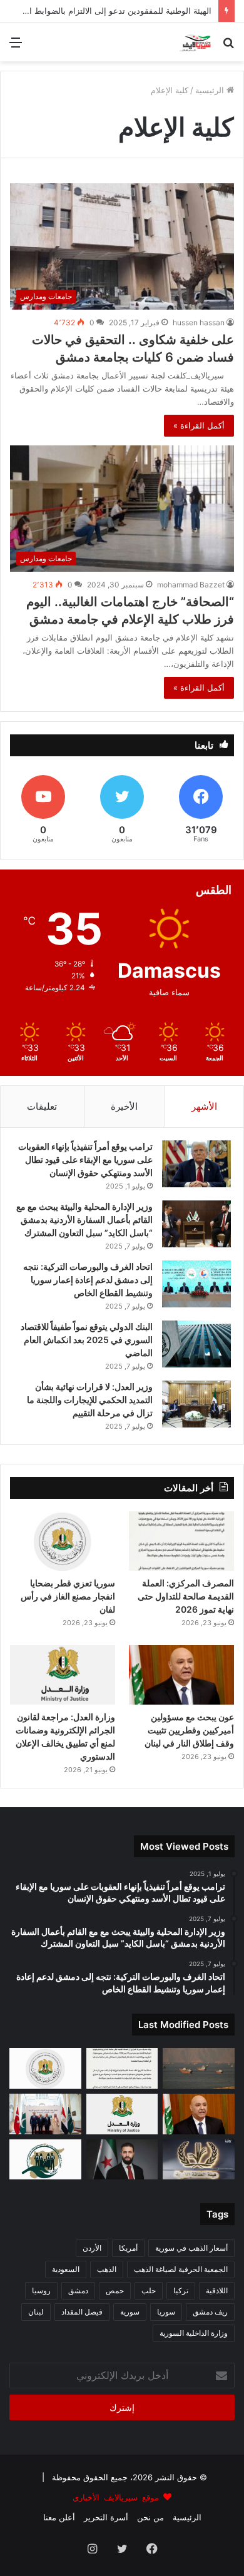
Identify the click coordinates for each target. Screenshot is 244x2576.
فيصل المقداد (82, 2312)
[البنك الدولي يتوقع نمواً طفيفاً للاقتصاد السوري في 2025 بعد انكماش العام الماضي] (196, 1344)
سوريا (166, 2312)
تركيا (181, 2290)
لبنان (36, 2312)
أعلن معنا (59, 2517)
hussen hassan (199, 322)
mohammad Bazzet (191, 585)
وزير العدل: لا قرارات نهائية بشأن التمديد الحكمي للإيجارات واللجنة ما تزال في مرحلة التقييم (90, 1400)
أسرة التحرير (106, 2517)
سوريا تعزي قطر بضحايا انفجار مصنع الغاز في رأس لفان (68, 1596)
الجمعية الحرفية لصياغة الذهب (181, 2269)
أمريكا (128, 2248)
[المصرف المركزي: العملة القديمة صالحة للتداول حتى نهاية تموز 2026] (181, 1541)
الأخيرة (124, 1106)
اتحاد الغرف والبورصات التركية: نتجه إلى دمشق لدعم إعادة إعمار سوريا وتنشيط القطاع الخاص (88, 1280)
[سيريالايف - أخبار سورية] (196, 42)
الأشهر (204, 1106)
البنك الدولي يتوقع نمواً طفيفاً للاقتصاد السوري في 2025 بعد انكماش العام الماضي (87, 1340)
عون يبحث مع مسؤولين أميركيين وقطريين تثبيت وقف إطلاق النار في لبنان (189, 1730)
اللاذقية (217, 2290)
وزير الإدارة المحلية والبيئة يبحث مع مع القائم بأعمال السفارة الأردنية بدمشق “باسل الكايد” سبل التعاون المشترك (84, 1220)
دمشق (78, 2290)
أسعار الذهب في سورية (191, 2248)
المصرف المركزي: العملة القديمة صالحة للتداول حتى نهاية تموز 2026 (186, 1596)
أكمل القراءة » (199, 425)
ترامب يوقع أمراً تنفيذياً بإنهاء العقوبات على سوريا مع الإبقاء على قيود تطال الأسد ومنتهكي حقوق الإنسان (85, 1159)
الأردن (92, 2248)
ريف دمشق (210, 2312)
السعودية (66, 2269)
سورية (130, 2312)
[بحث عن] (228, 47)
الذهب (107, 2269)
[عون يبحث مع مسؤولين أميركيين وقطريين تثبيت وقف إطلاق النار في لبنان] (181, 1675)
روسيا (41, 2290)
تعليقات (42, 1106)
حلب (149, 2290)
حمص (115, 2290)
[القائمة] (16, 47)
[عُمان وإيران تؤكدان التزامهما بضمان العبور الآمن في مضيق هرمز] (199, 2068)
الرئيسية (211, 90)
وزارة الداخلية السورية (194, 2333)
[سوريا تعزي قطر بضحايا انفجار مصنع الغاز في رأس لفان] (63, 1541)
